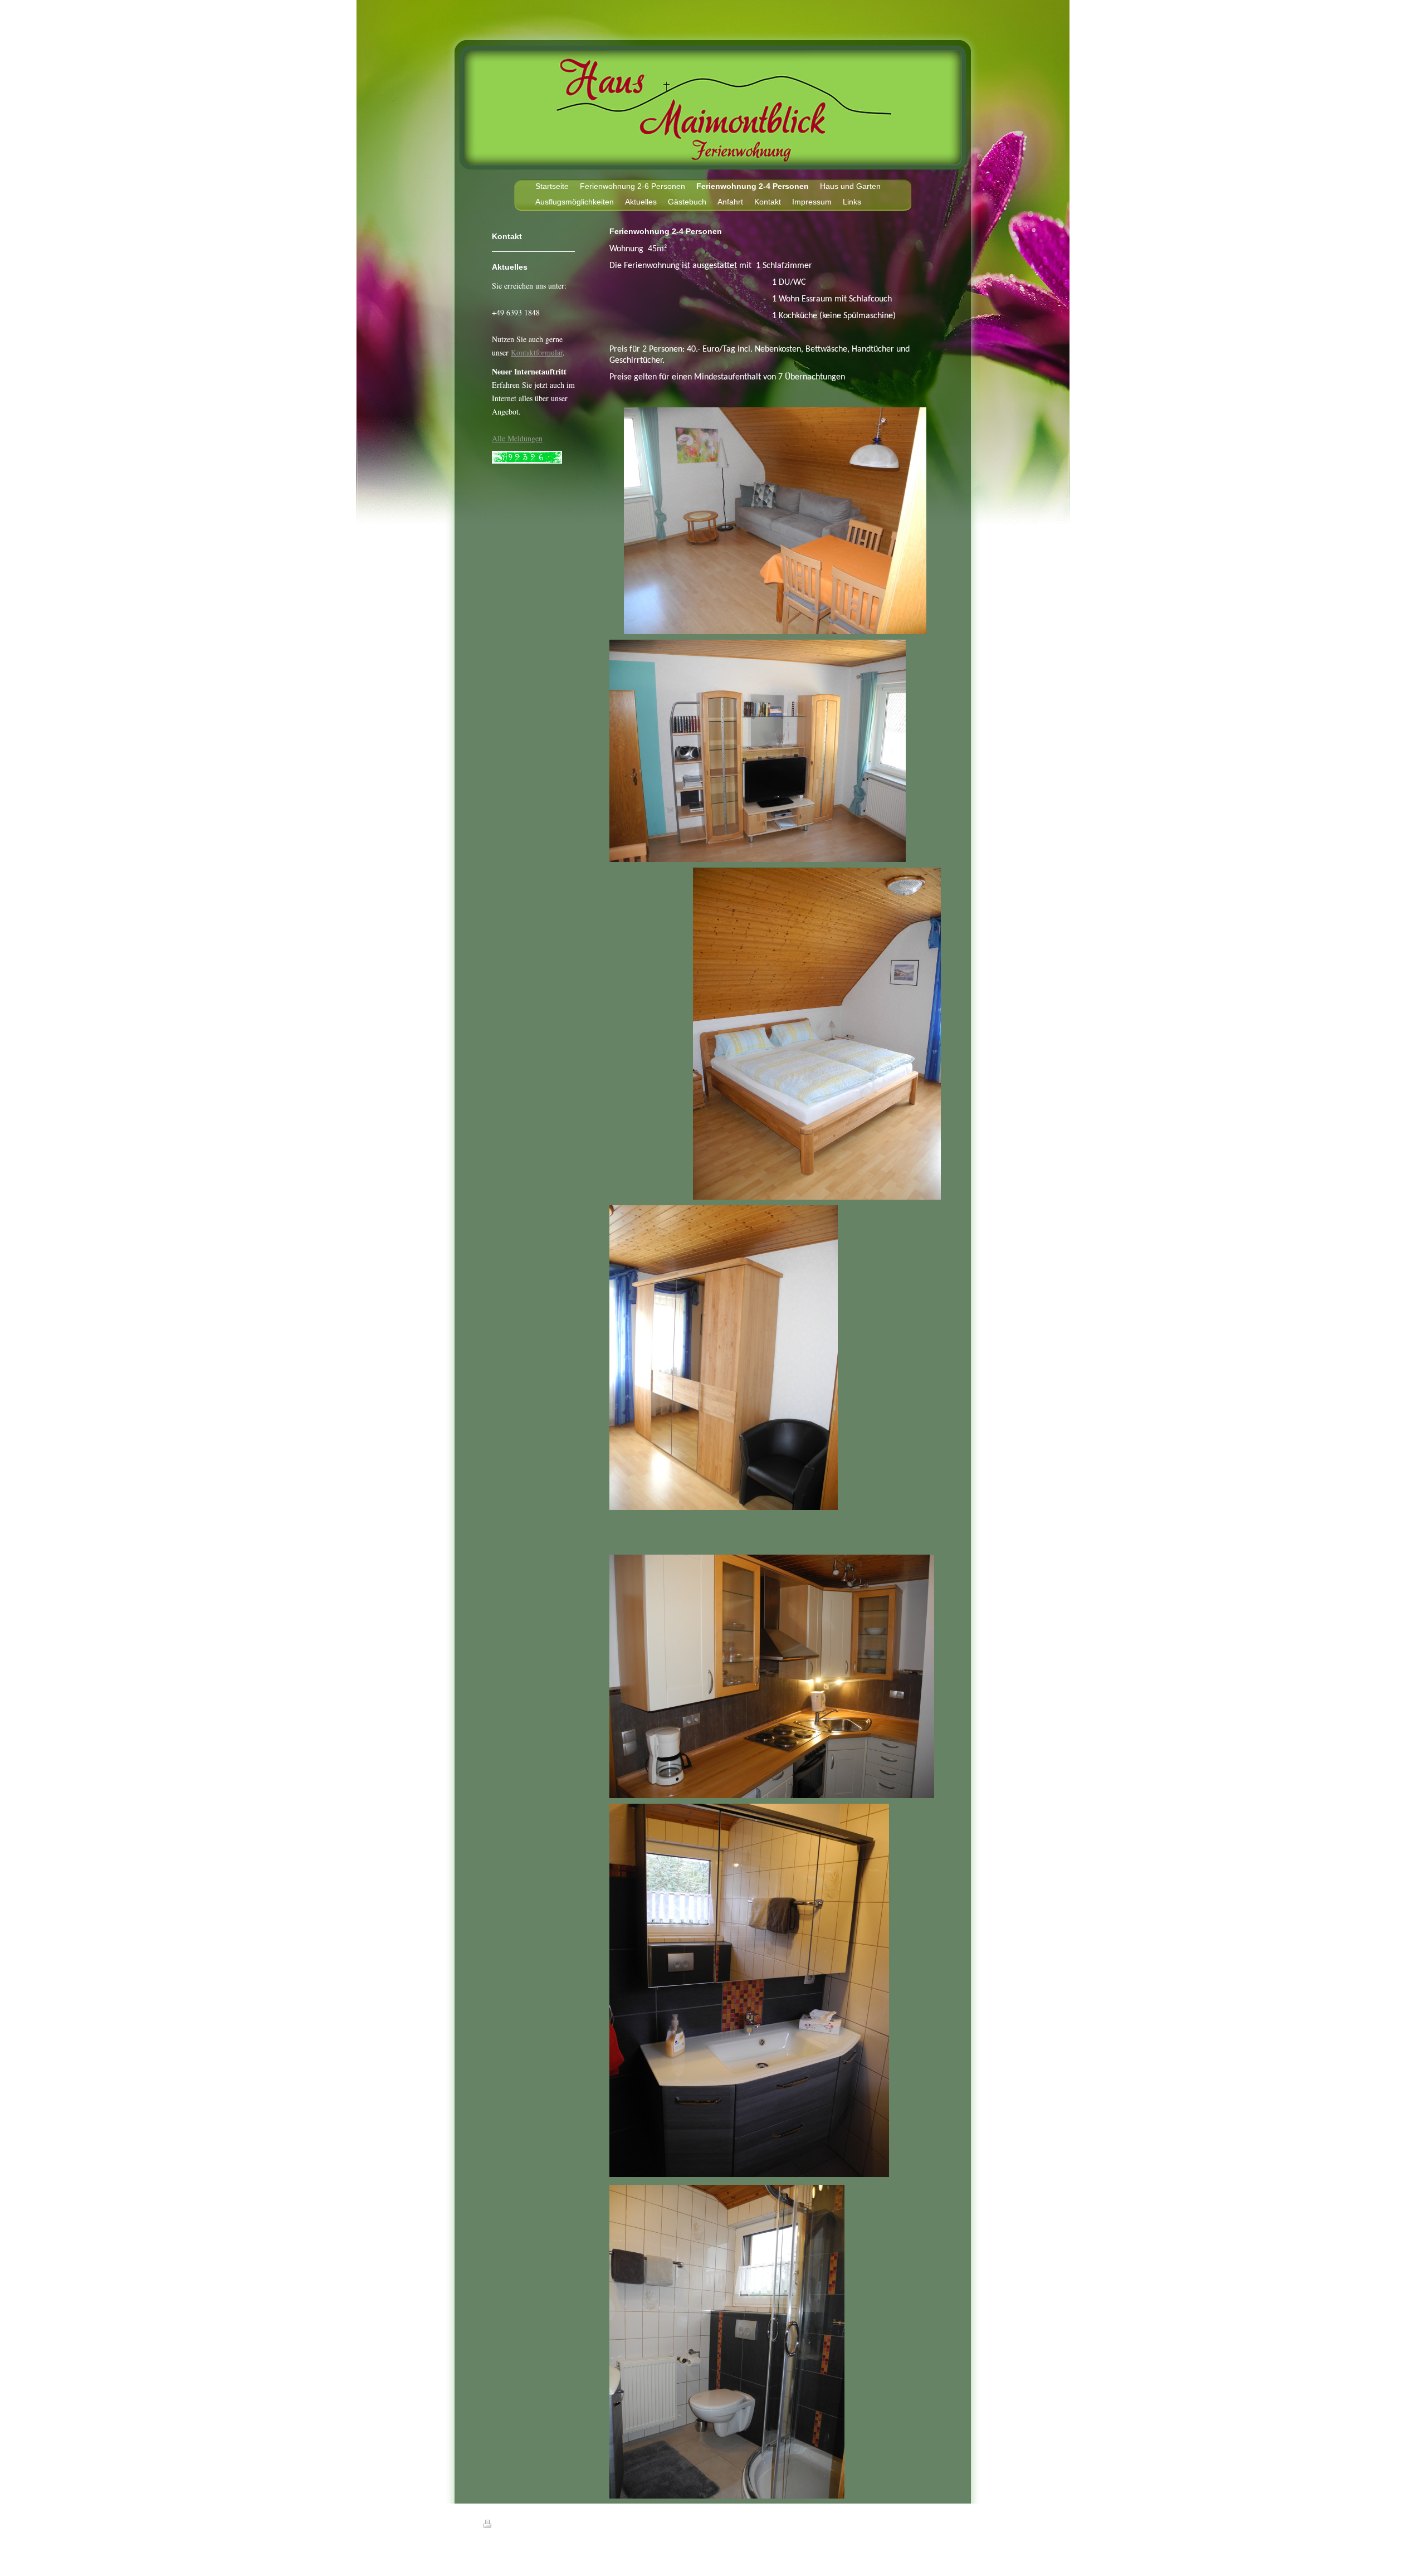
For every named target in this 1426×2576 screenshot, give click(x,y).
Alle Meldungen (517, 438)
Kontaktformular (537, 352)
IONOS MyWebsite (586, 2551)
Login (936, 2524)
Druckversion (514, 2525)
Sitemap (548, 2525)
